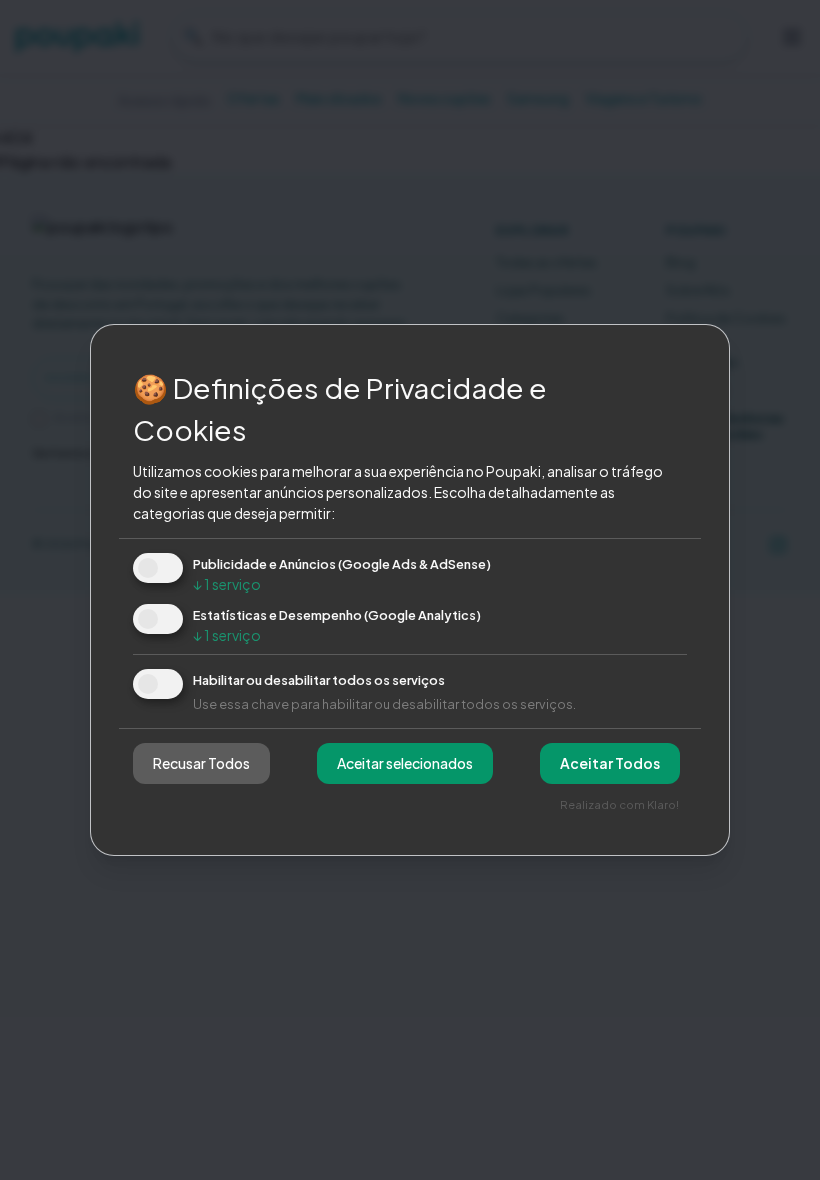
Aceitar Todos (610, 763)
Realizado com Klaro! (619, 804)
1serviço (227, 584)
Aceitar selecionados (405, 763)
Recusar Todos (201, 763)
